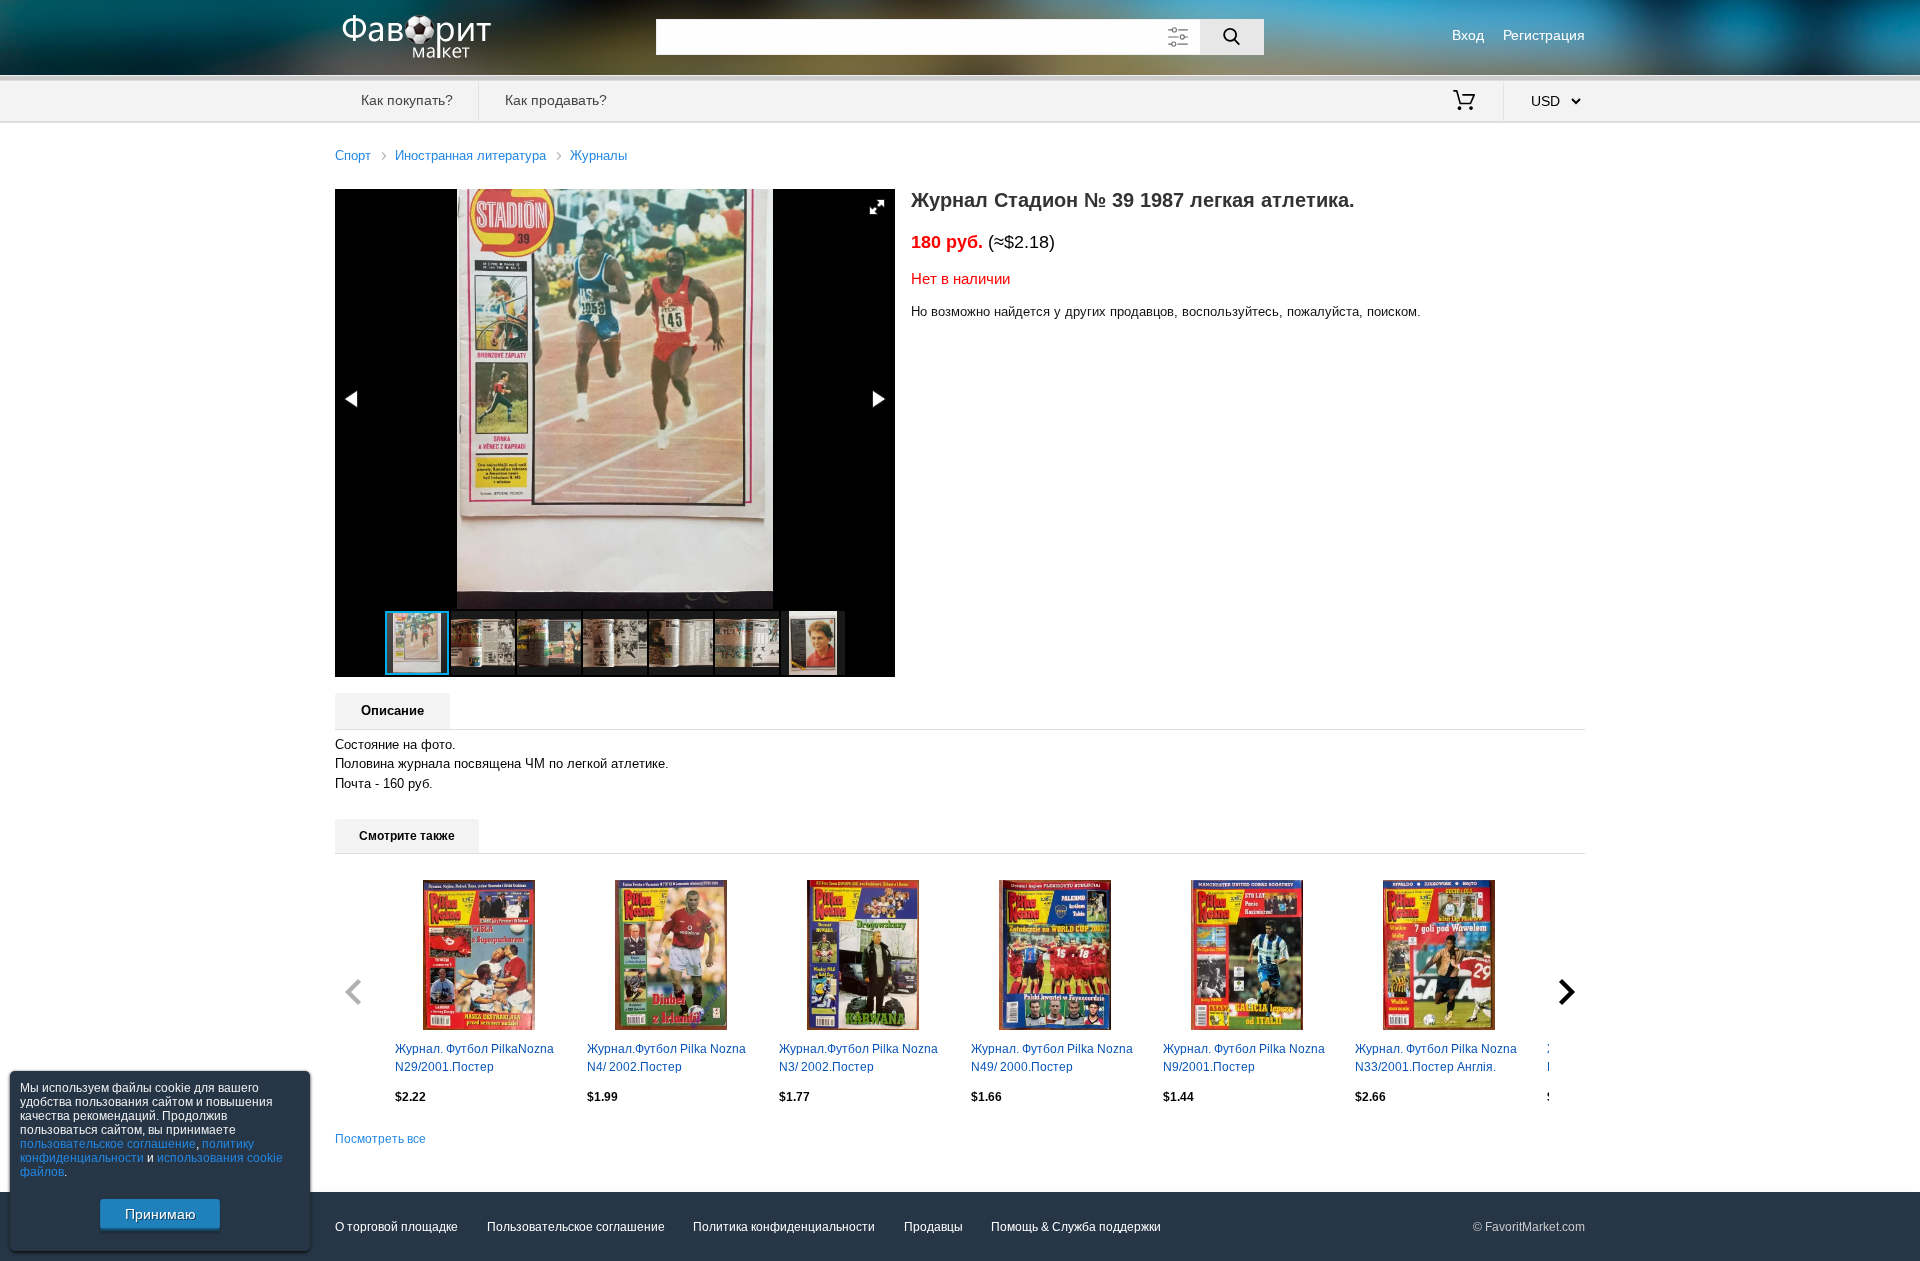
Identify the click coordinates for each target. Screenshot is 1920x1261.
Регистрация (1544, 35)
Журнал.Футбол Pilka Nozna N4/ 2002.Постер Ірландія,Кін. (666, 1060)
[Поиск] (1232, 37)
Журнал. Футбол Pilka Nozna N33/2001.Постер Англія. (1436, 1058)
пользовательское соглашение (108, 1144)
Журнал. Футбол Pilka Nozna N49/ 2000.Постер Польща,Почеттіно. (1052, 1060)
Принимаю (160, 1214)
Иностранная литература (470, 155)
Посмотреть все (380, 1139)
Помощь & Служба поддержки (1076, 1227)
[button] (877, 207)
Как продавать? (556, 100)
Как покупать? (407, 100)
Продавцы (933, 1227)
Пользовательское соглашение (576, 1227)
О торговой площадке (396, 1227)
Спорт (353, 155)
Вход (1468, 35)
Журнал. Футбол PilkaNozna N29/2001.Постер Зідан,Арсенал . (474, 1060)
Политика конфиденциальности (784, 1227)
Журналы (598, 155)
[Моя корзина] (1464, 102)
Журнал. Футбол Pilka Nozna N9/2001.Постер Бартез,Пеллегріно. (1244, 1060)
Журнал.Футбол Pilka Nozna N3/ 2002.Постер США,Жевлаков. (858, 1060)
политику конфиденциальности (137, 1151)
